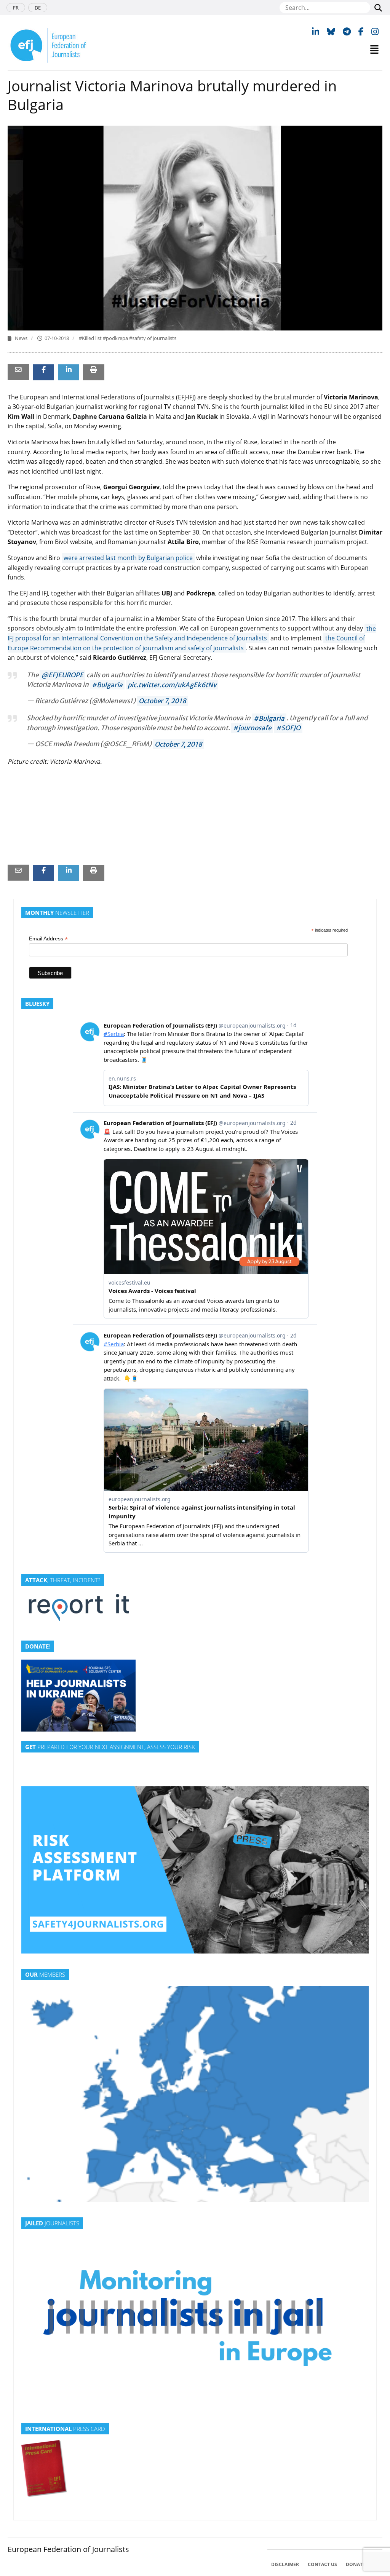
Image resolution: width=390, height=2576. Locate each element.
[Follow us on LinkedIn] (316, 31)
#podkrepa (116, 338)
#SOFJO (288, 728)
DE (38, 8)
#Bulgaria (107, 685)
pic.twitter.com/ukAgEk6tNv (172, 685)
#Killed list (91, 338)
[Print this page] (94, 369)
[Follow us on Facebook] (361, 31)
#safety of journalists (153, 338)
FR (16, 8)
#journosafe (252, 728)
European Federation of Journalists (68, 2549)
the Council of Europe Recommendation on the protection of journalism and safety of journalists (186, 643)
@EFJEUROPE (62, 675)
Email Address (48, 939)
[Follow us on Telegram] (347, 31)
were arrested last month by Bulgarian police (128, 558)
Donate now (362, 2564)
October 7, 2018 (162, 701)
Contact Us (322, 2564)
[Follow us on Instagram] (375, 31)
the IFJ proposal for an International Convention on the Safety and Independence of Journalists (192, 633)
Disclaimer (285, 2564)
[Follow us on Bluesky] (331, 31)
